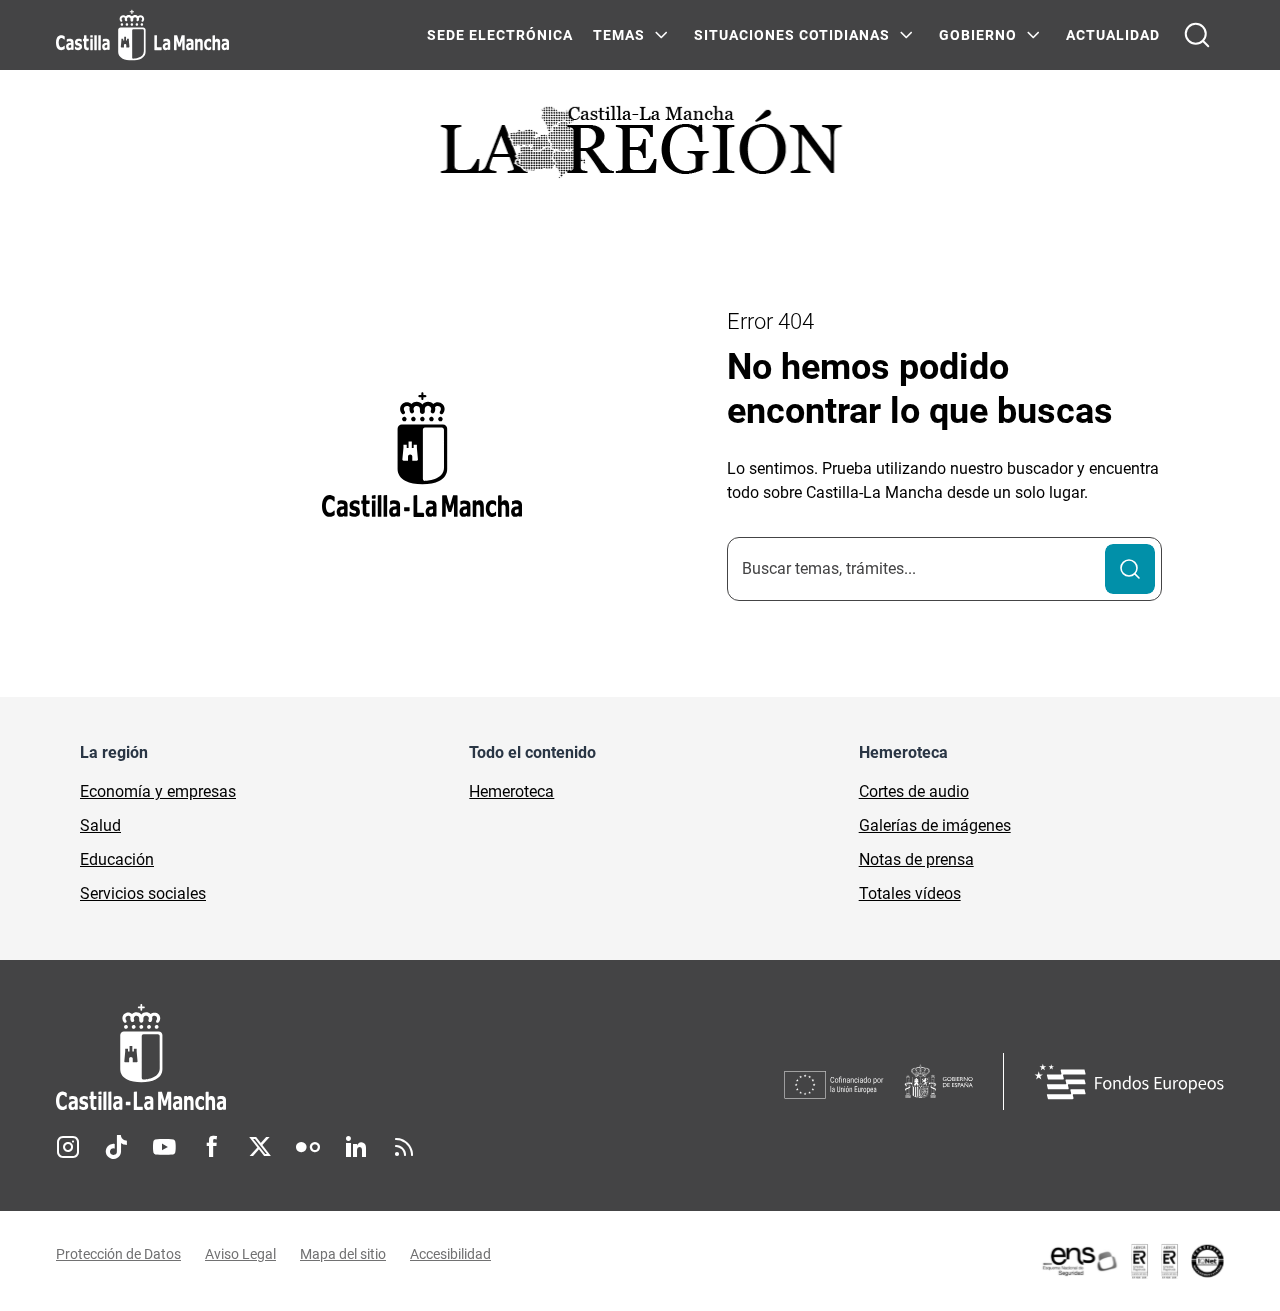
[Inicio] (327, 1057)
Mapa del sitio (343, 1254)
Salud (100, 825)
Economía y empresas (158, 791)
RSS (404, 1147)
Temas (619, 35)
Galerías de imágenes (935, 825)
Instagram (68, 1147)
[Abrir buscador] (1197, 35)
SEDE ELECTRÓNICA (500, 35)
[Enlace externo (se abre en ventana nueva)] (1132, 1261)
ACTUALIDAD (1113, 35)
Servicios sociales (143, 893)
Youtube (164, 1147)
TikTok (116, 1147)
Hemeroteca (511, 791)
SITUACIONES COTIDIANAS (792, 35)
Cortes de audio (914, 791)
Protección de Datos (118, 1254)
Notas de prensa (916, 859)
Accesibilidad (450, 1254)
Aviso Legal (240, 1254)
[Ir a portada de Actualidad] (640, 147)
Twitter (260, 1147)
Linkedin (356, 1147)
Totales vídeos (910, 893)
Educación (117, 859)
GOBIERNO (978, 35)
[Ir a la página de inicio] (142, 35)
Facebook (212, 1147)
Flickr (308, 1147)
